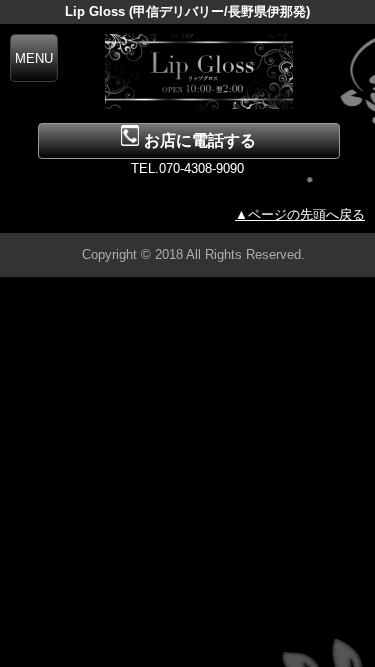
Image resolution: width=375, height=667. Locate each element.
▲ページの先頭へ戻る (300, 214)
